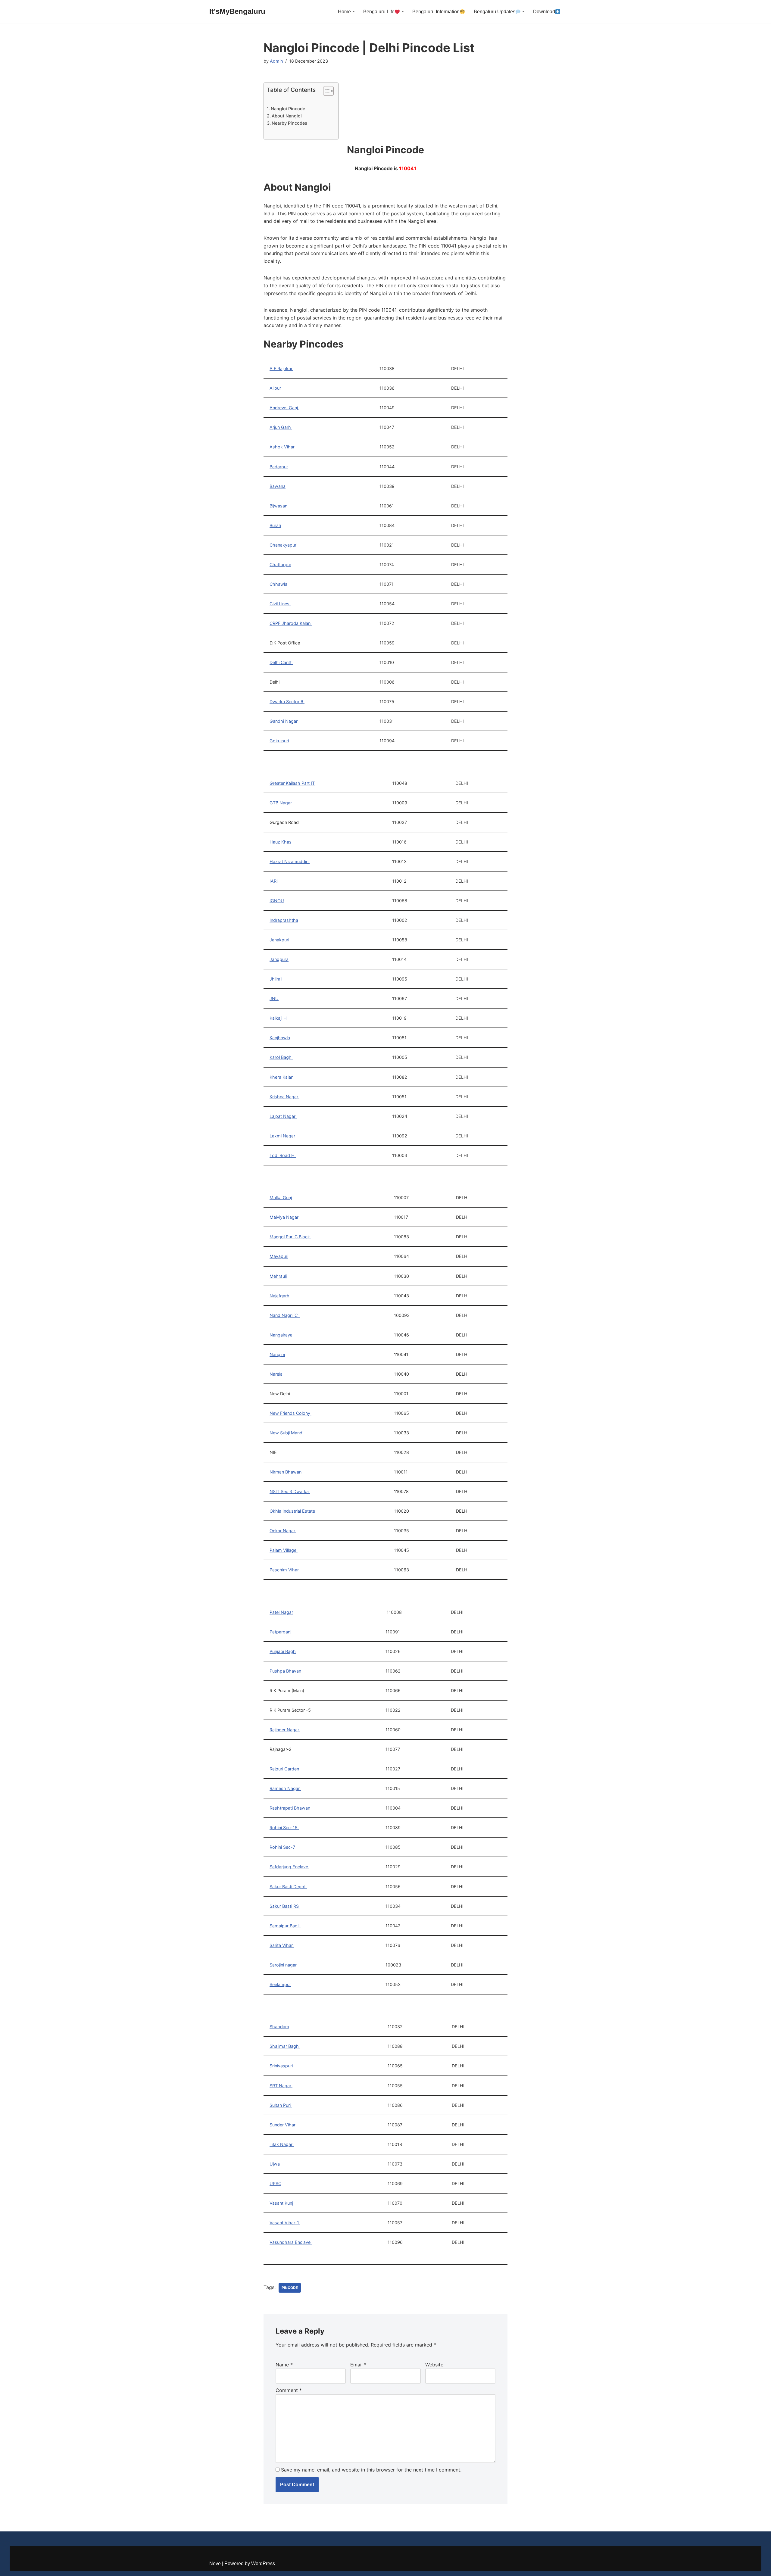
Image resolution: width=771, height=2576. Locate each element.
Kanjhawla (280, 1038)
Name (284, 2365)
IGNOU (277, 901)
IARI (274, 881)
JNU (274, 998)
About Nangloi (287, 116)
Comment (289, 2390)
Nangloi (277, 1354)
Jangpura (279, 959)
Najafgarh (279, 1296)
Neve (215, 2564)
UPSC (275, 2183)
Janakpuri (279, 940)
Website (434, 2365)
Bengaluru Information (436, 12)
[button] (354, 11)
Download (544, 12)
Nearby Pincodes (289, 123)
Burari (275, 525)
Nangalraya (281, 1335)
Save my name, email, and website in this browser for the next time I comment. (371, 2470)
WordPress (263, 2564)
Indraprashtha (284, 920)
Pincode (290, 2288)
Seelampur (280, 1984)
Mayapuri (279, 1256)
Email (358, 2365)
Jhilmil (276, 979)
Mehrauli (278, 1276)
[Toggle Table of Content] (325, 91)
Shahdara (279, 2027)
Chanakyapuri (283, 545)
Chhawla (278, 584)
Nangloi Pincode (288, 109)
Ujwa (275, 2164)
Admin (276, 61)
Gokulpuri (279, 741)
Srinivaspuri (281, 2066)
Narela (276, 1374)
